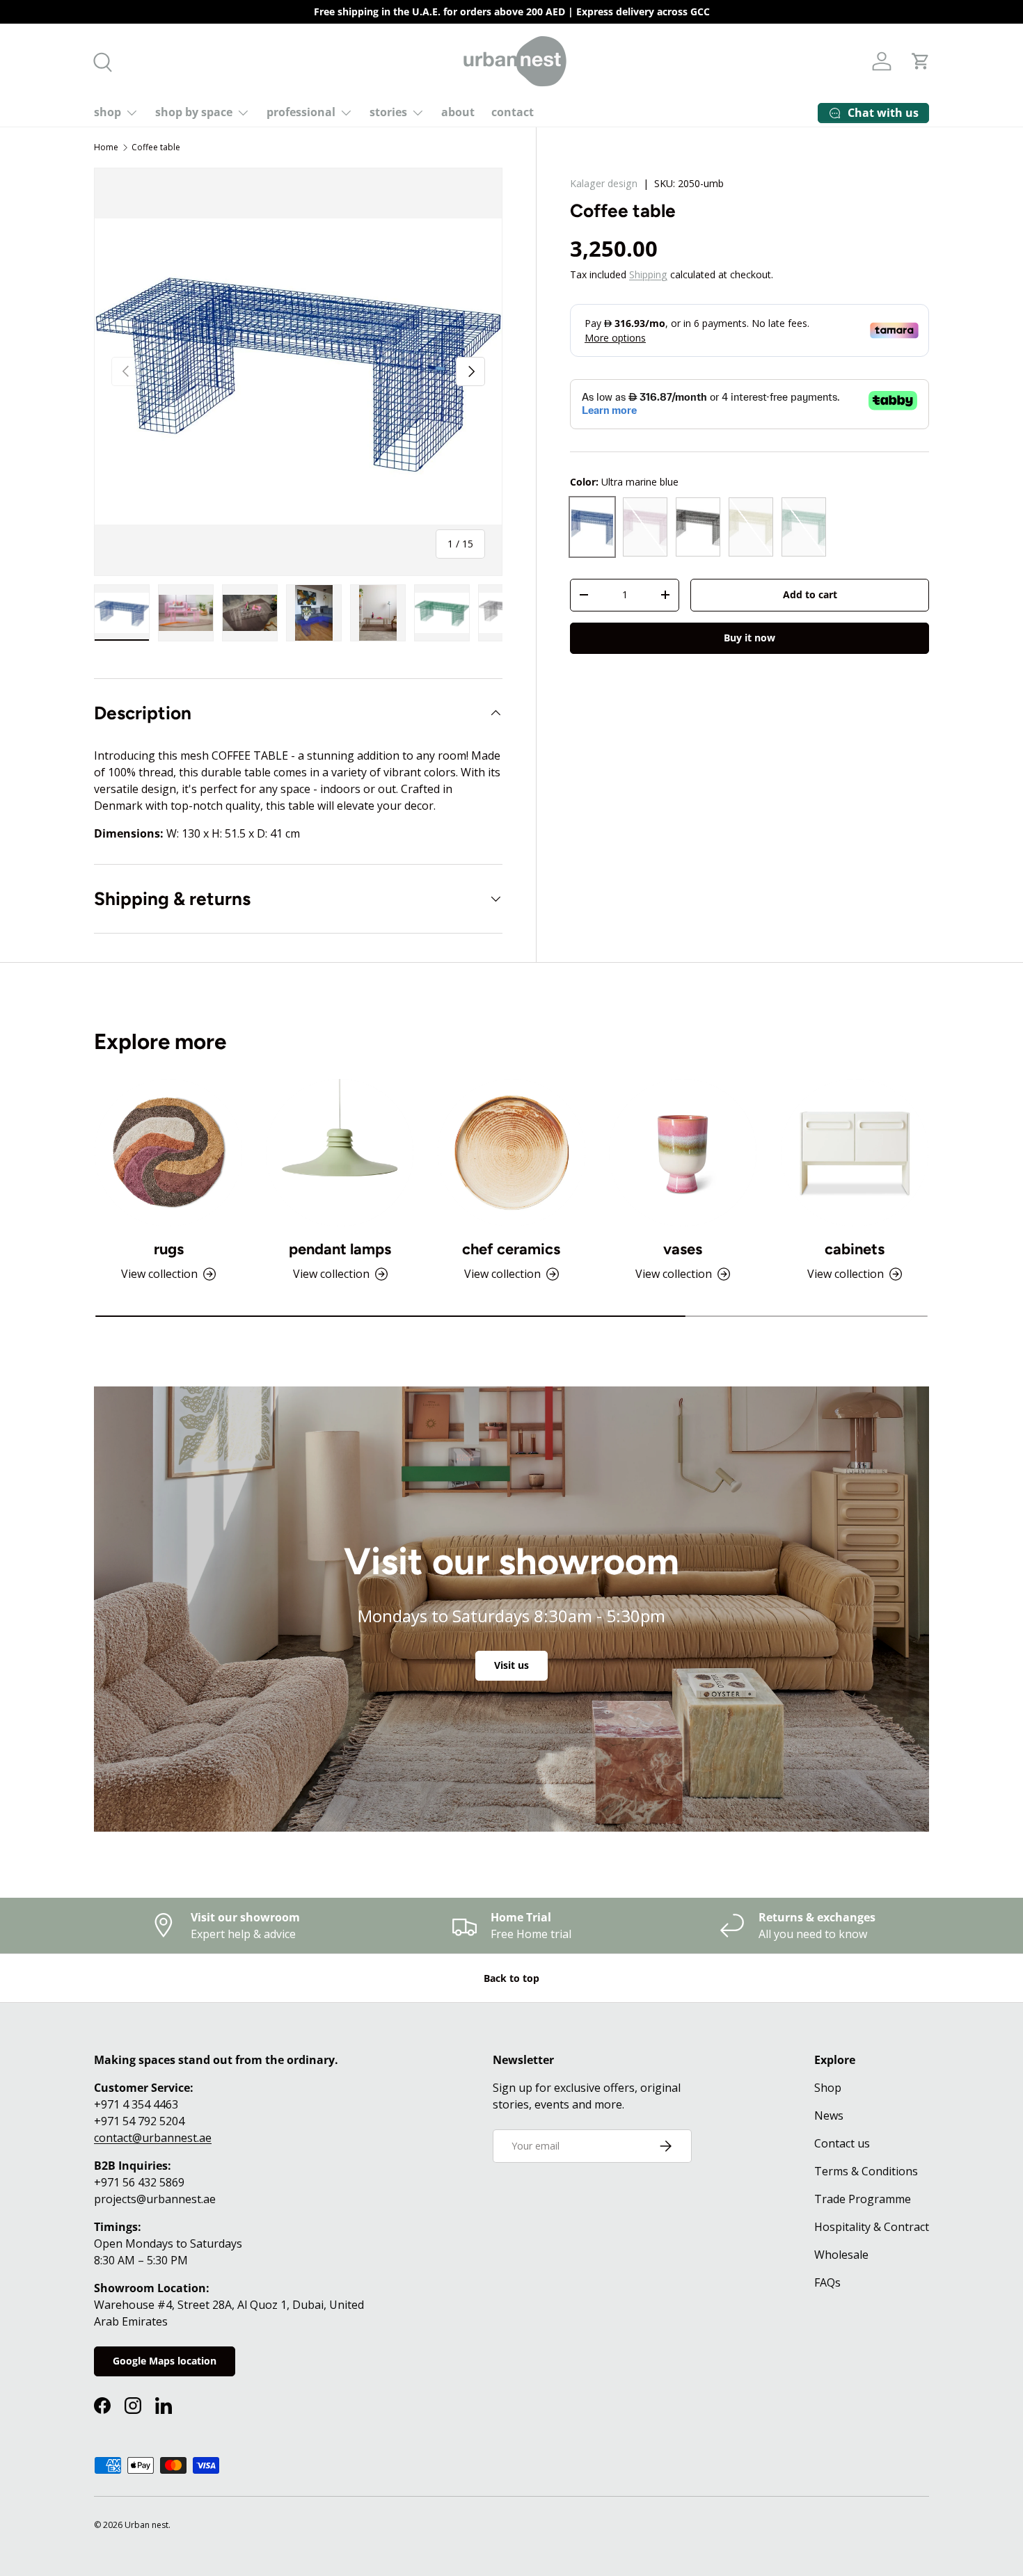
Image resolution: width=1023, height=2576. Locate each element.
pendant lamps (340, 1249)
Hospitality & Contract (872, 2227)
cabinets (855, 1249)
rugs (169, 1249)
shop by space (194, 112)
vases (683, 1249)
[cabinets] (855, 1153)
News (829, 2115)
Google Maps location (165, 2361)
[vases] (683, 1153)
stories (388, 112)
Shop (828, 2088)
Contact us (842, 2143)
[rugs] (168, 1153)
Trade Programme (863, 2199)
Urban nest (146, 2525)
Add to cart (810, 594)
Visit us (511, 1665)
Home (106, 147)
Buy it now (750, 637)
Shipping (648, 274)
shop (108, 112)
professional (301, 112)
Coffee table (156, 147)
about (458, 112)
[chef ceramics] (511, 1153)
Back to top (511, 1978)
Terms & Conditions (866, 2171)
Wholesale (841, 2255)
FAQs (827, 2282)
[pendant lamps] (340, 1153)
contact (513, 112)
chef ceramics (511, 1249)
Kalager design (604, 183)
